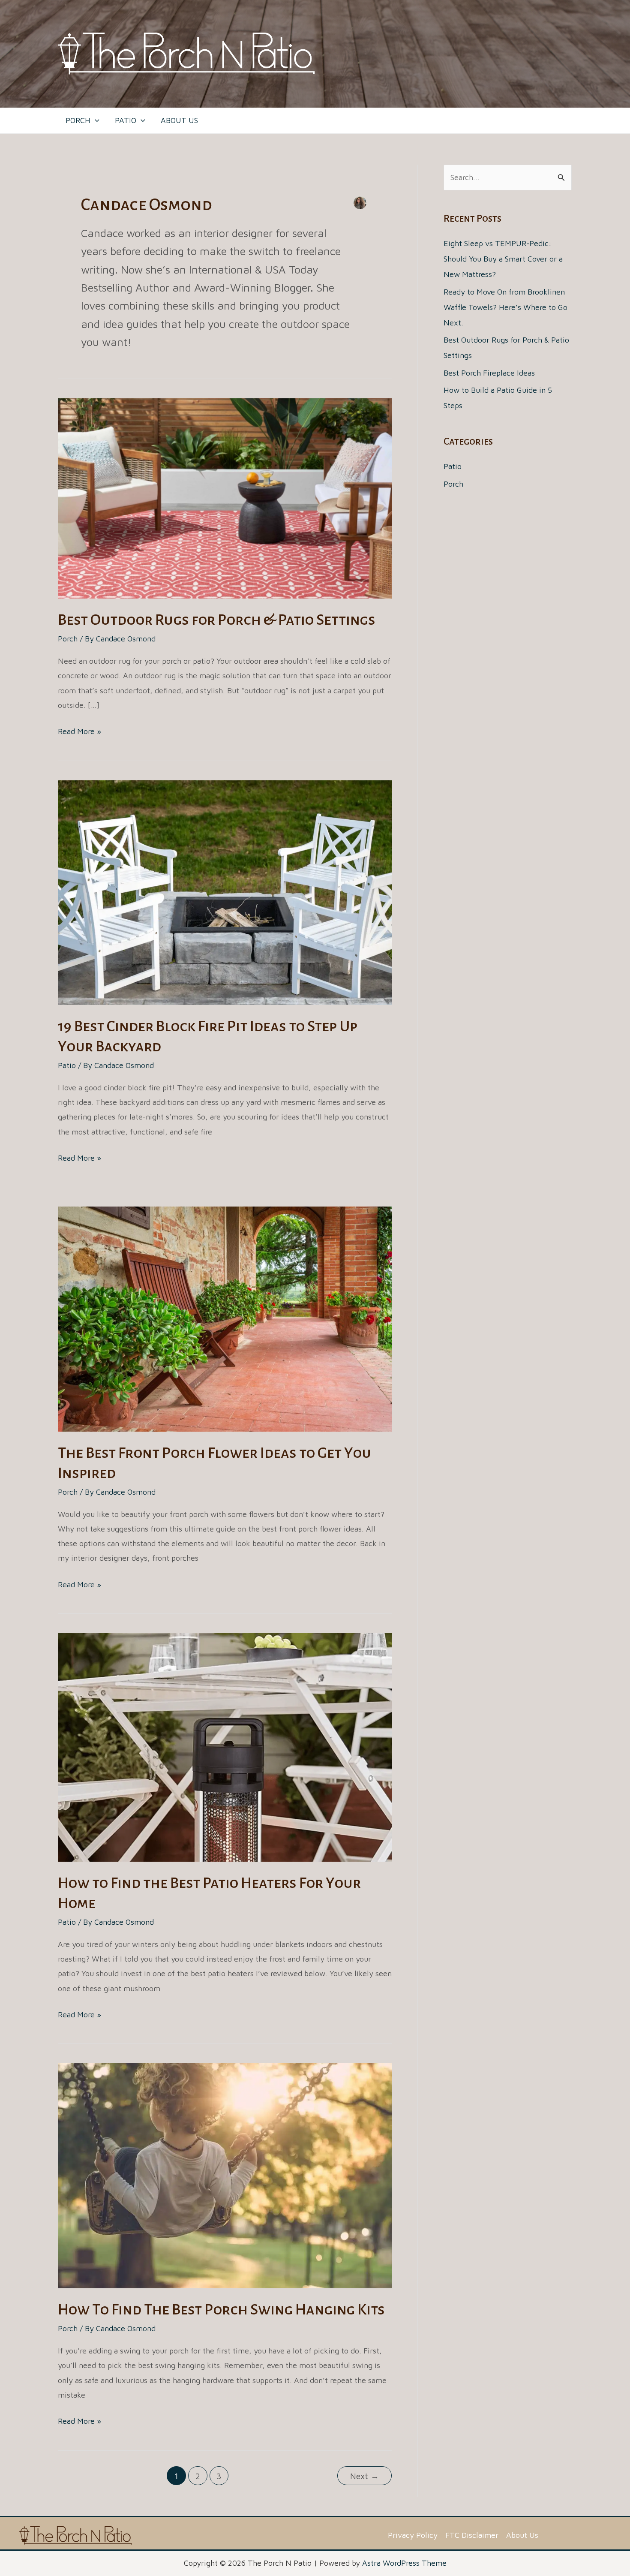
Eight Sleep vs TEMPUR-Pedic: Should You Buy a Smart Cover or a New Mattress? (503, 259)
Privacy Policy (413, 2535)
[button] (95, 120)
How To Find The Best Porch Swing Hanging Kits (221, 2310)
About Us (522, 2535)
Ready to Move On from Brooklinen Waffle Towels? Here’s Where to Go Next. (505, 307)
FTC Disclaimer (472, 2535)
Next (364, 2476)
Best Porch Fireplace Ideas (489, 373)
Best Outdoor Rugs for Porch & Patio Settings (217, 620)
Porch (68, 639)
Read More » (79, 733)
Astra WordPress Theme (404, 2563)
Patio (67, 1065)
